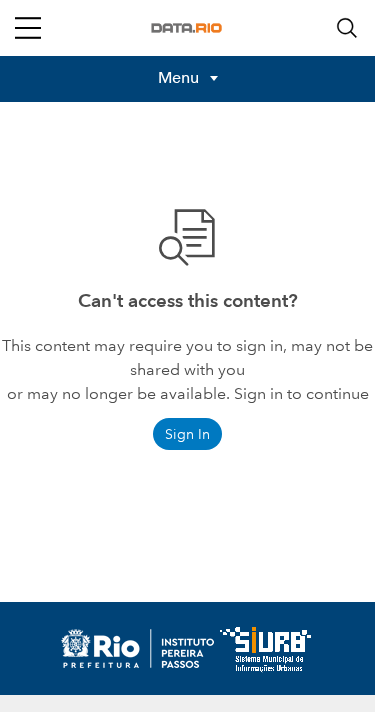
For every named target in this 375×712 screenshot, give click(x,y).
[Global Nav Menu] (28, 28)
